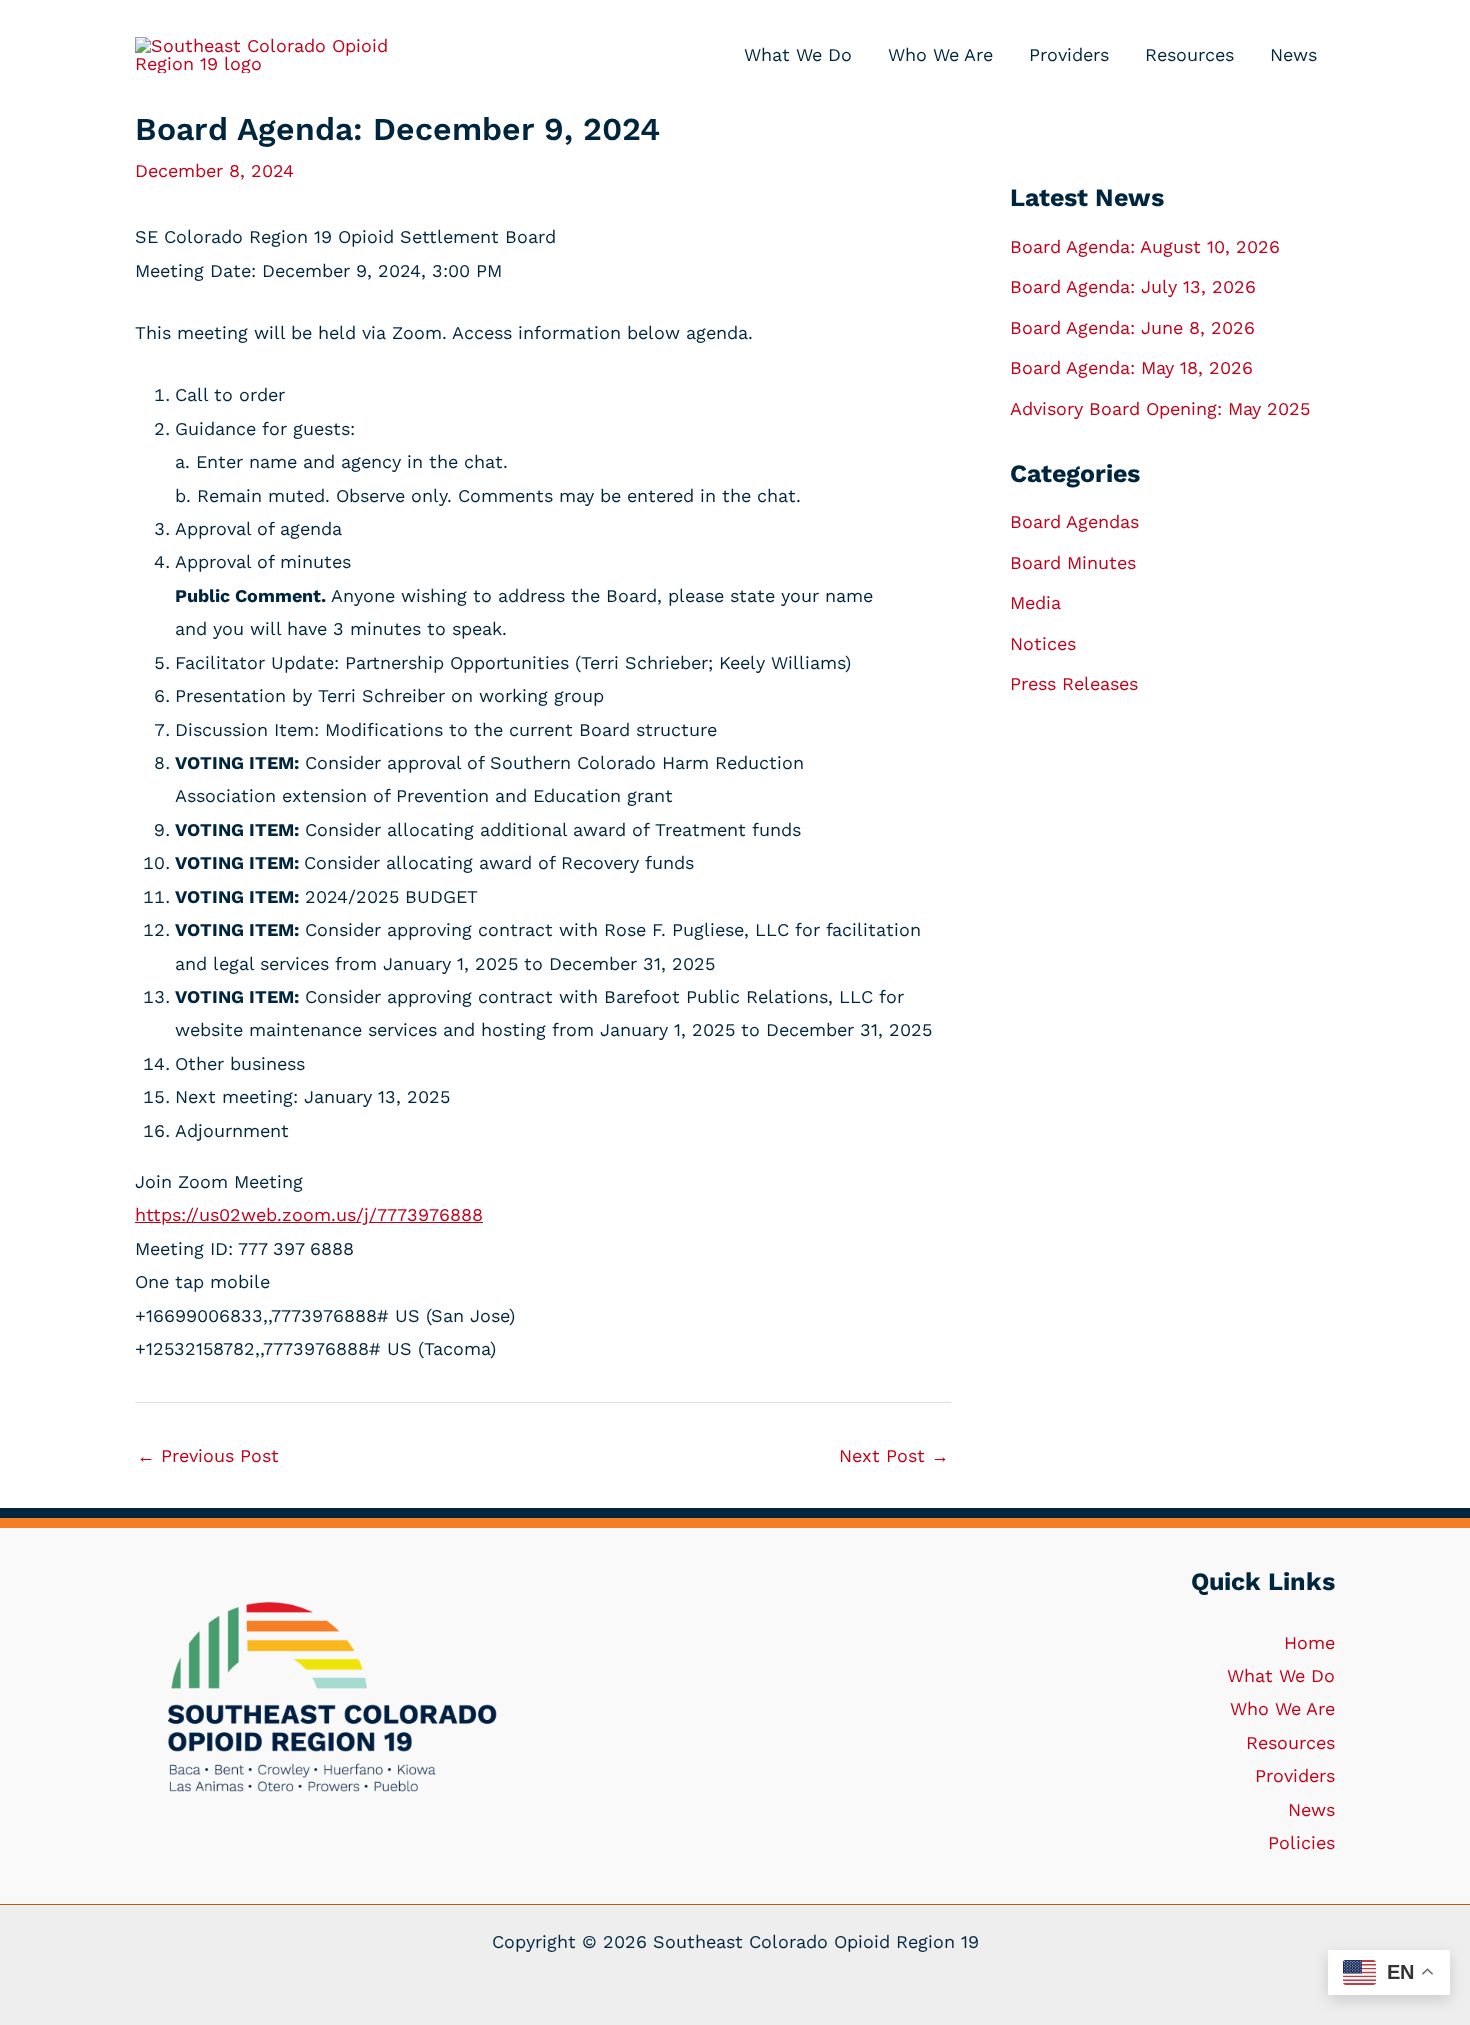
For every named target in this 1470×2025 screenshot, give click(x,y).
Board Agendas (1074, 521)
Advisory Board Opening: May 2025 (1160, 408)
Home (1309, 1642)
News (1311, 1809)
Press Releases (1074, 683)
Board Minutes (1073, 562)
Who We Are (1282, 1708)
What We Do (1281, 1675)
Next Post (894, 1456)
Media (1035, 602)
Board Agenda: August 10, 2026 (1145, 246)
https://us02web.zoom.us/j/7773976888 (309, 1214)
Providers (1295, 1775)
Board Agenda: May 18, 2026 (1131, 367)
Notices (1043, 643)
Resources (1290, 1742)
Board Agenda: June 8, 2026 (1132, 327)
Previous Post (208, 1456)
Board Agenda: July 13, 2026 (1133, 286)
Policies (1301, 1842)
